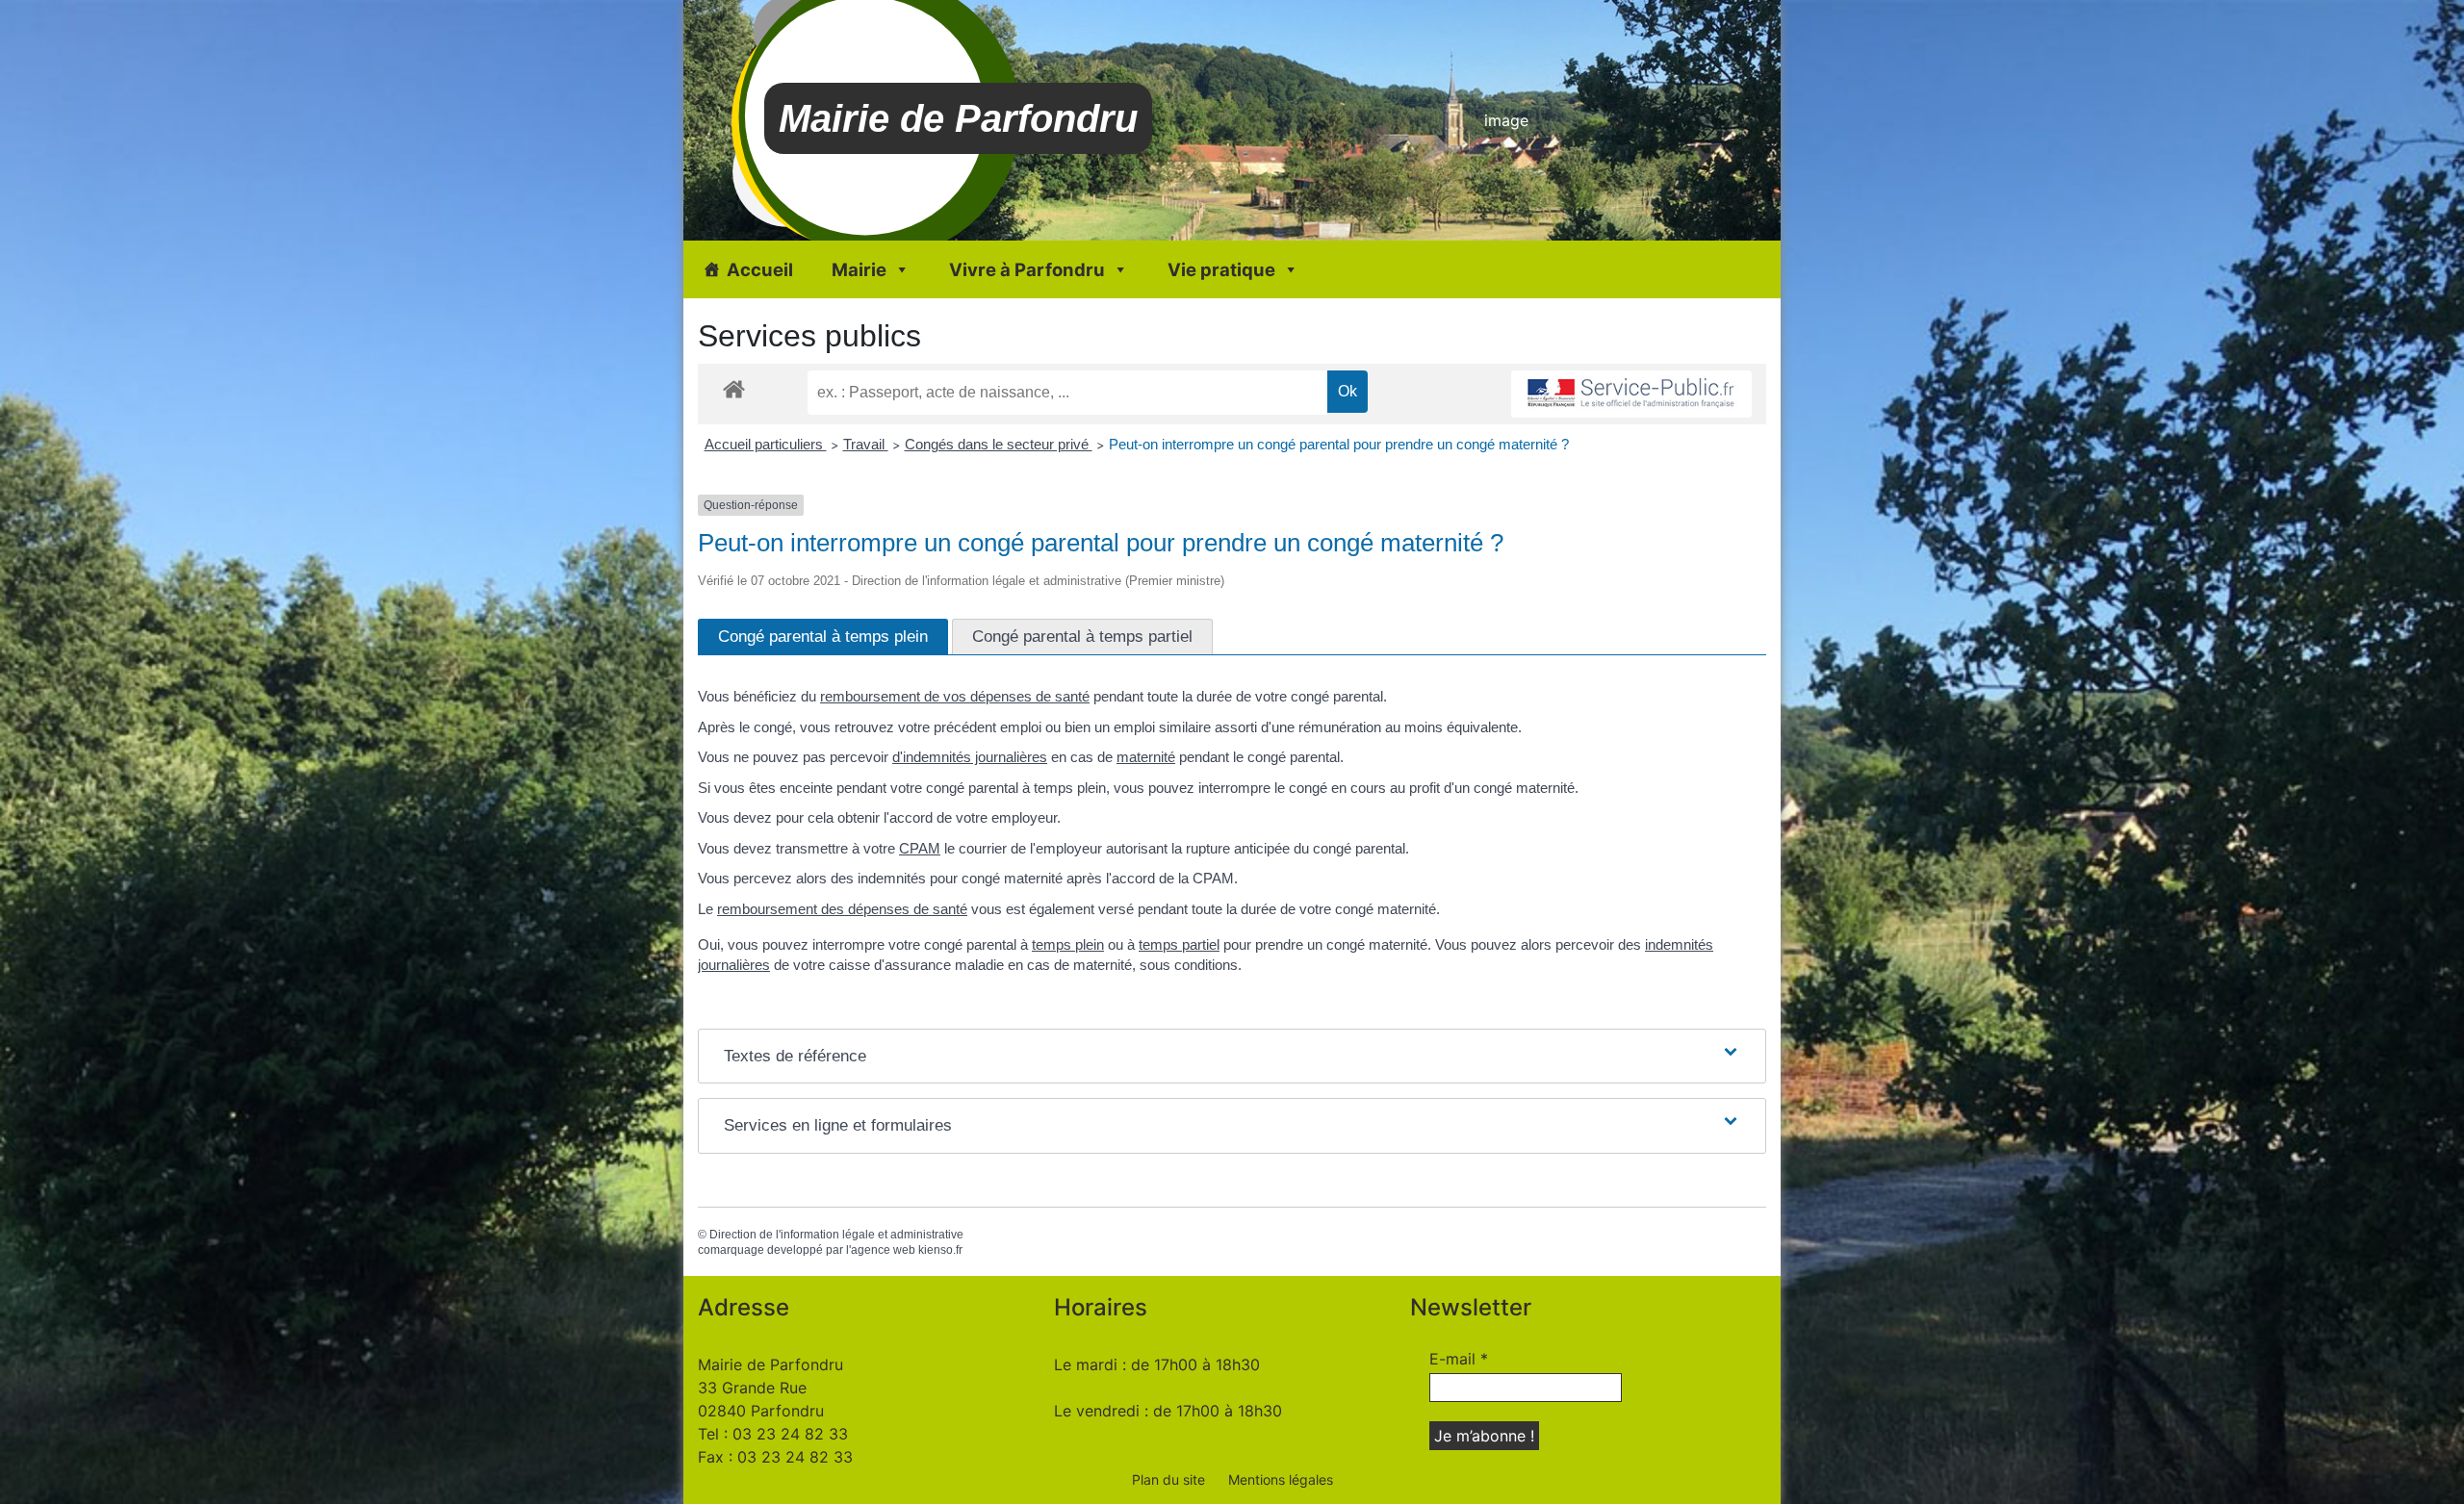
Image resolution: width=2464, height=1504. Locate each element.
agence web (883, 1250)
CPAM (920, 848)
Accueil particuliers (766, 444)
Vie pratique (1221, 269)
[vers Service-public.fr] (1631, 394)
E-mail (1459, 1359)
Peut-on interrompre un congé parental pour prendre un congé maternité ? (1339, 444)
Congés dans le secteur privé (999, 444)
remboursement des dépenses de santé (842, 909)
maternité (1146, 757)
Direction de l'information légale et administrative (836, 1235)
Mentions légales (1281, 1479)
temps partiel (1179, 944)
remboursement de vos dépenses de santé (955, 696)
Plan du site (1168, 1479)
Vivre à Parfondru (1027, 269)
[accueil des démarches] (734, 388)
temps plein (1068, 944)
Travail (866, 444)
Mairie (859, 269)
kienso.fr (940, 1250)
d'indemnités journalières (970, 757)
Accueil (760, 269)
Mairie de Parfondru (958, 118)
